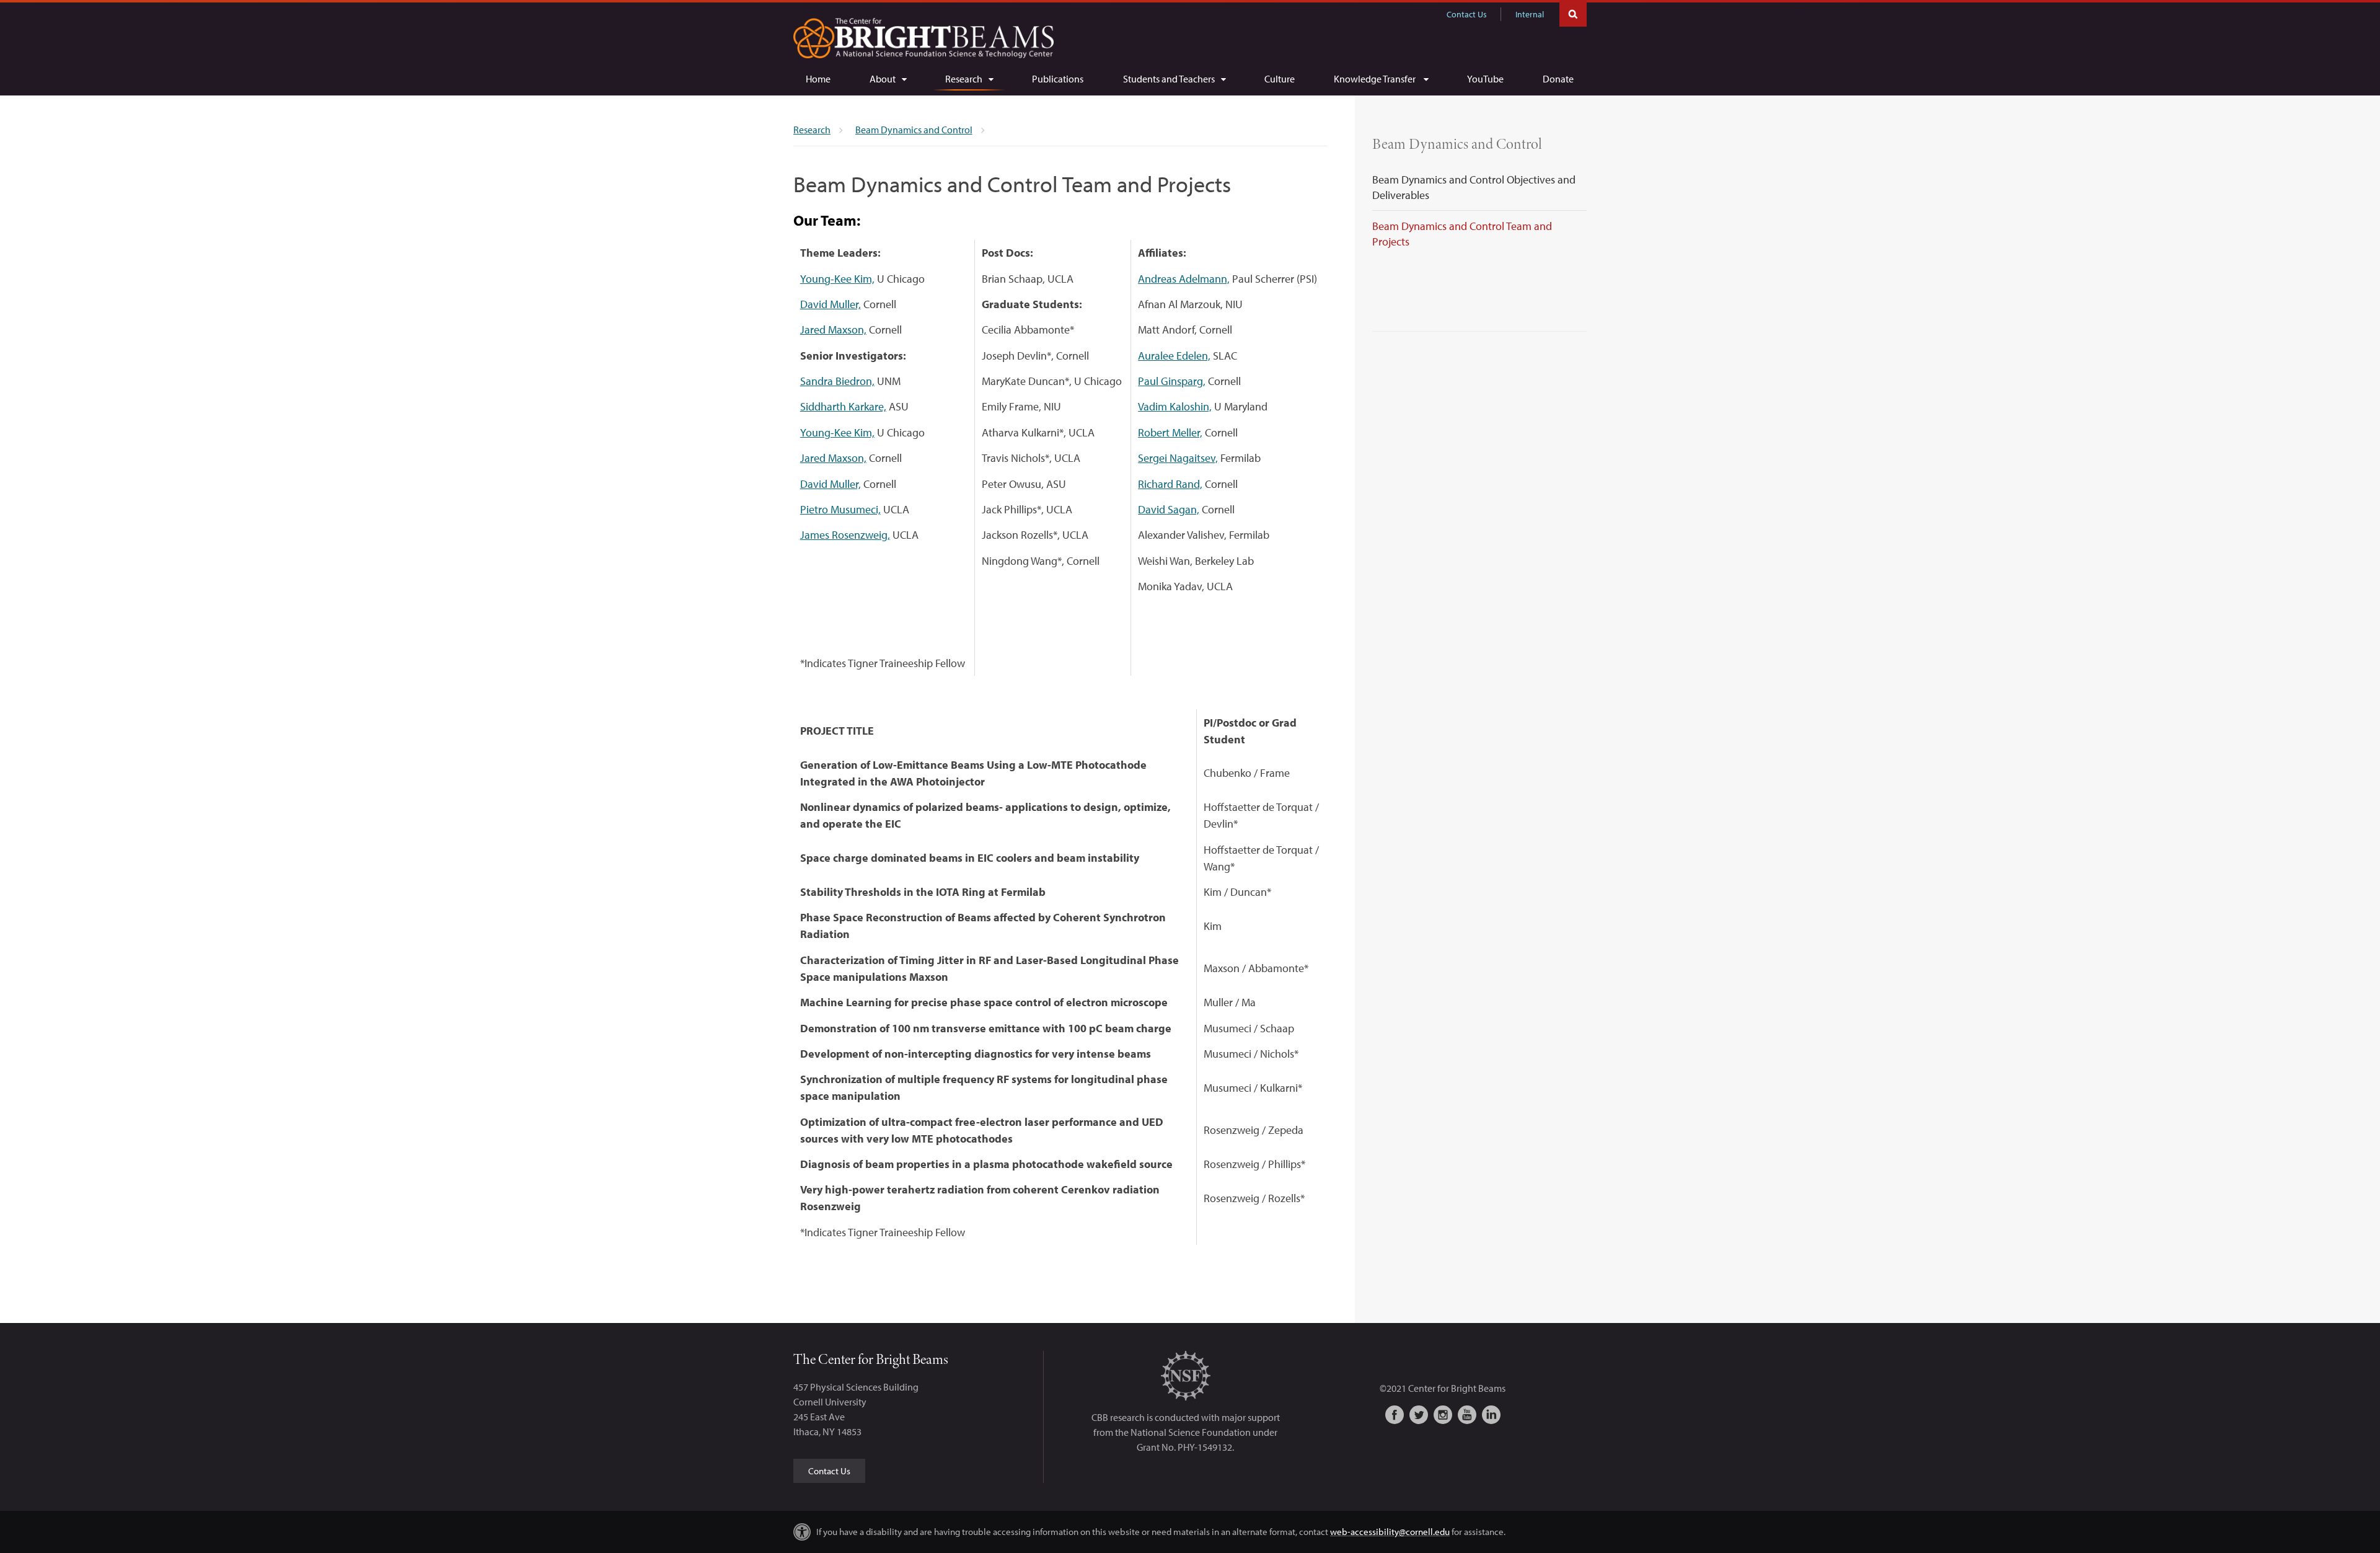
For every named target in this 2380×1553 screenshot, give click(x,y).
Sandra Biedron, (837, 381)
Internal (1530, 14)
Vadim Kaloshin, (1175, 406)
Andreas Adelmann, (1184, 279)
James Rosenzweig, (845, 535)
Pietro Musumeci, (840, 509)
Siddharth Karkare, (843, 406)
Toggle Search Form (1573, 13)
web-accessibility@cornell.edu (1390, 1532)
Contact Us (1467, 14)
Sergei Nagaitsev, (1178, 458)
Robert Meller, (1170, 432)
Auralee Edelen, (1174, 356)
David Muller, (831, 304)
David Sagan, (1169, 509)
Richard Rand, (1170, 484)
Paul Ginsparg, (1172, 381)
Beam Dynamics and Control (1457, 144)
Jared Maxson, (833, 330)
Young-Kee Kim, (837, 279)
